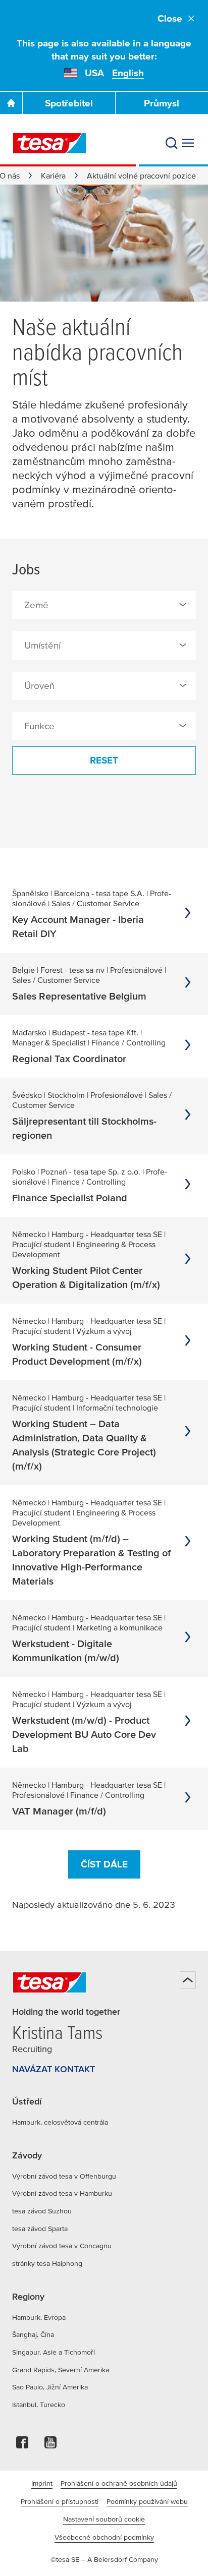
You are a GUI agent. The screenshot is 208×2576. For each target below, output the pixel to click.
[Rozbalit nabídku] (188, 143)
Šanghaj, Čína (33, 2334)
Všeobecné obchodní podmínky (104, 2537)
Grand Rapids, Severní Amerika (61, 2370)
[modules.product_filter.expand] (183, 605)
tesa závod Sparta (40, 2229)
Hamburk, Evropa (39, 2317)
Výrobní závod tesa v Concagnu (62, 2246)
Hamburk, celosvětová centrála (60, 2122)
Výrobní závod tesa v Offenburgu (64, 2176)
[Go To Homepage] (11, 103)
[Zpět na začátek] (188, 1980)
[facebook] (22, 2445)
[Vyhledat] (172, 143)
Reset (104, 760)
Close (170, 18)
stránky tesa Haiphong (47, 2263)
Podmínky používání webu (147, 2501)
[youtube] (50, 2445)
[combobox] (104, 605)
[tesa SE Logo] (49, 143)
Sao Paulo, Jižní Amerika (50, 2387)
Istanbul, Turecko (39, 2405)
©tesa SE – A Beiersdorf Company (104, 2559)
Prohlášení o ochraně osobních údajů (119, 2483)
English (128, 73)
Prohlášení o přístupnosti (60, 2501)
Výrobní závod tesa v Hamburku (62, 2193)
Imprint (42, 2483)
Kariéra (53, 175)
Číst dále (104, 1864)
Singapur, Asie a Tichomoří (54, 2352)
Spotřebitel (69, 103)
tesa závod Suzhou (42, 2211)
